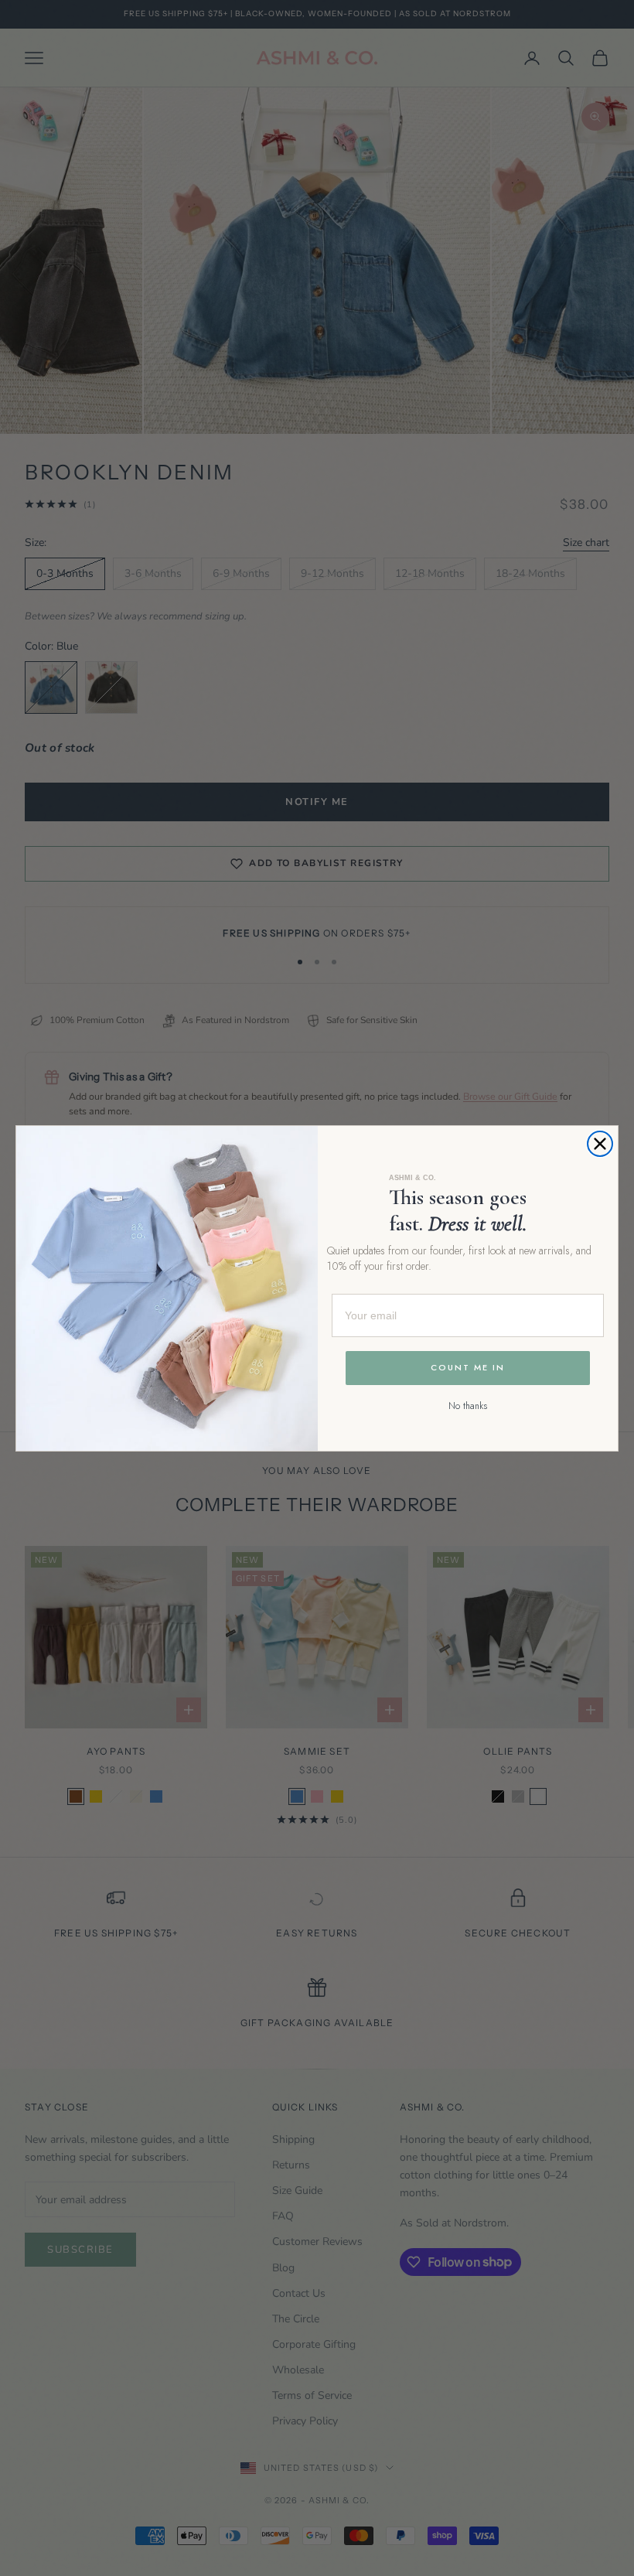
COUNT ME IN (468, 1367)
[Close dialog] (600, 1144)
